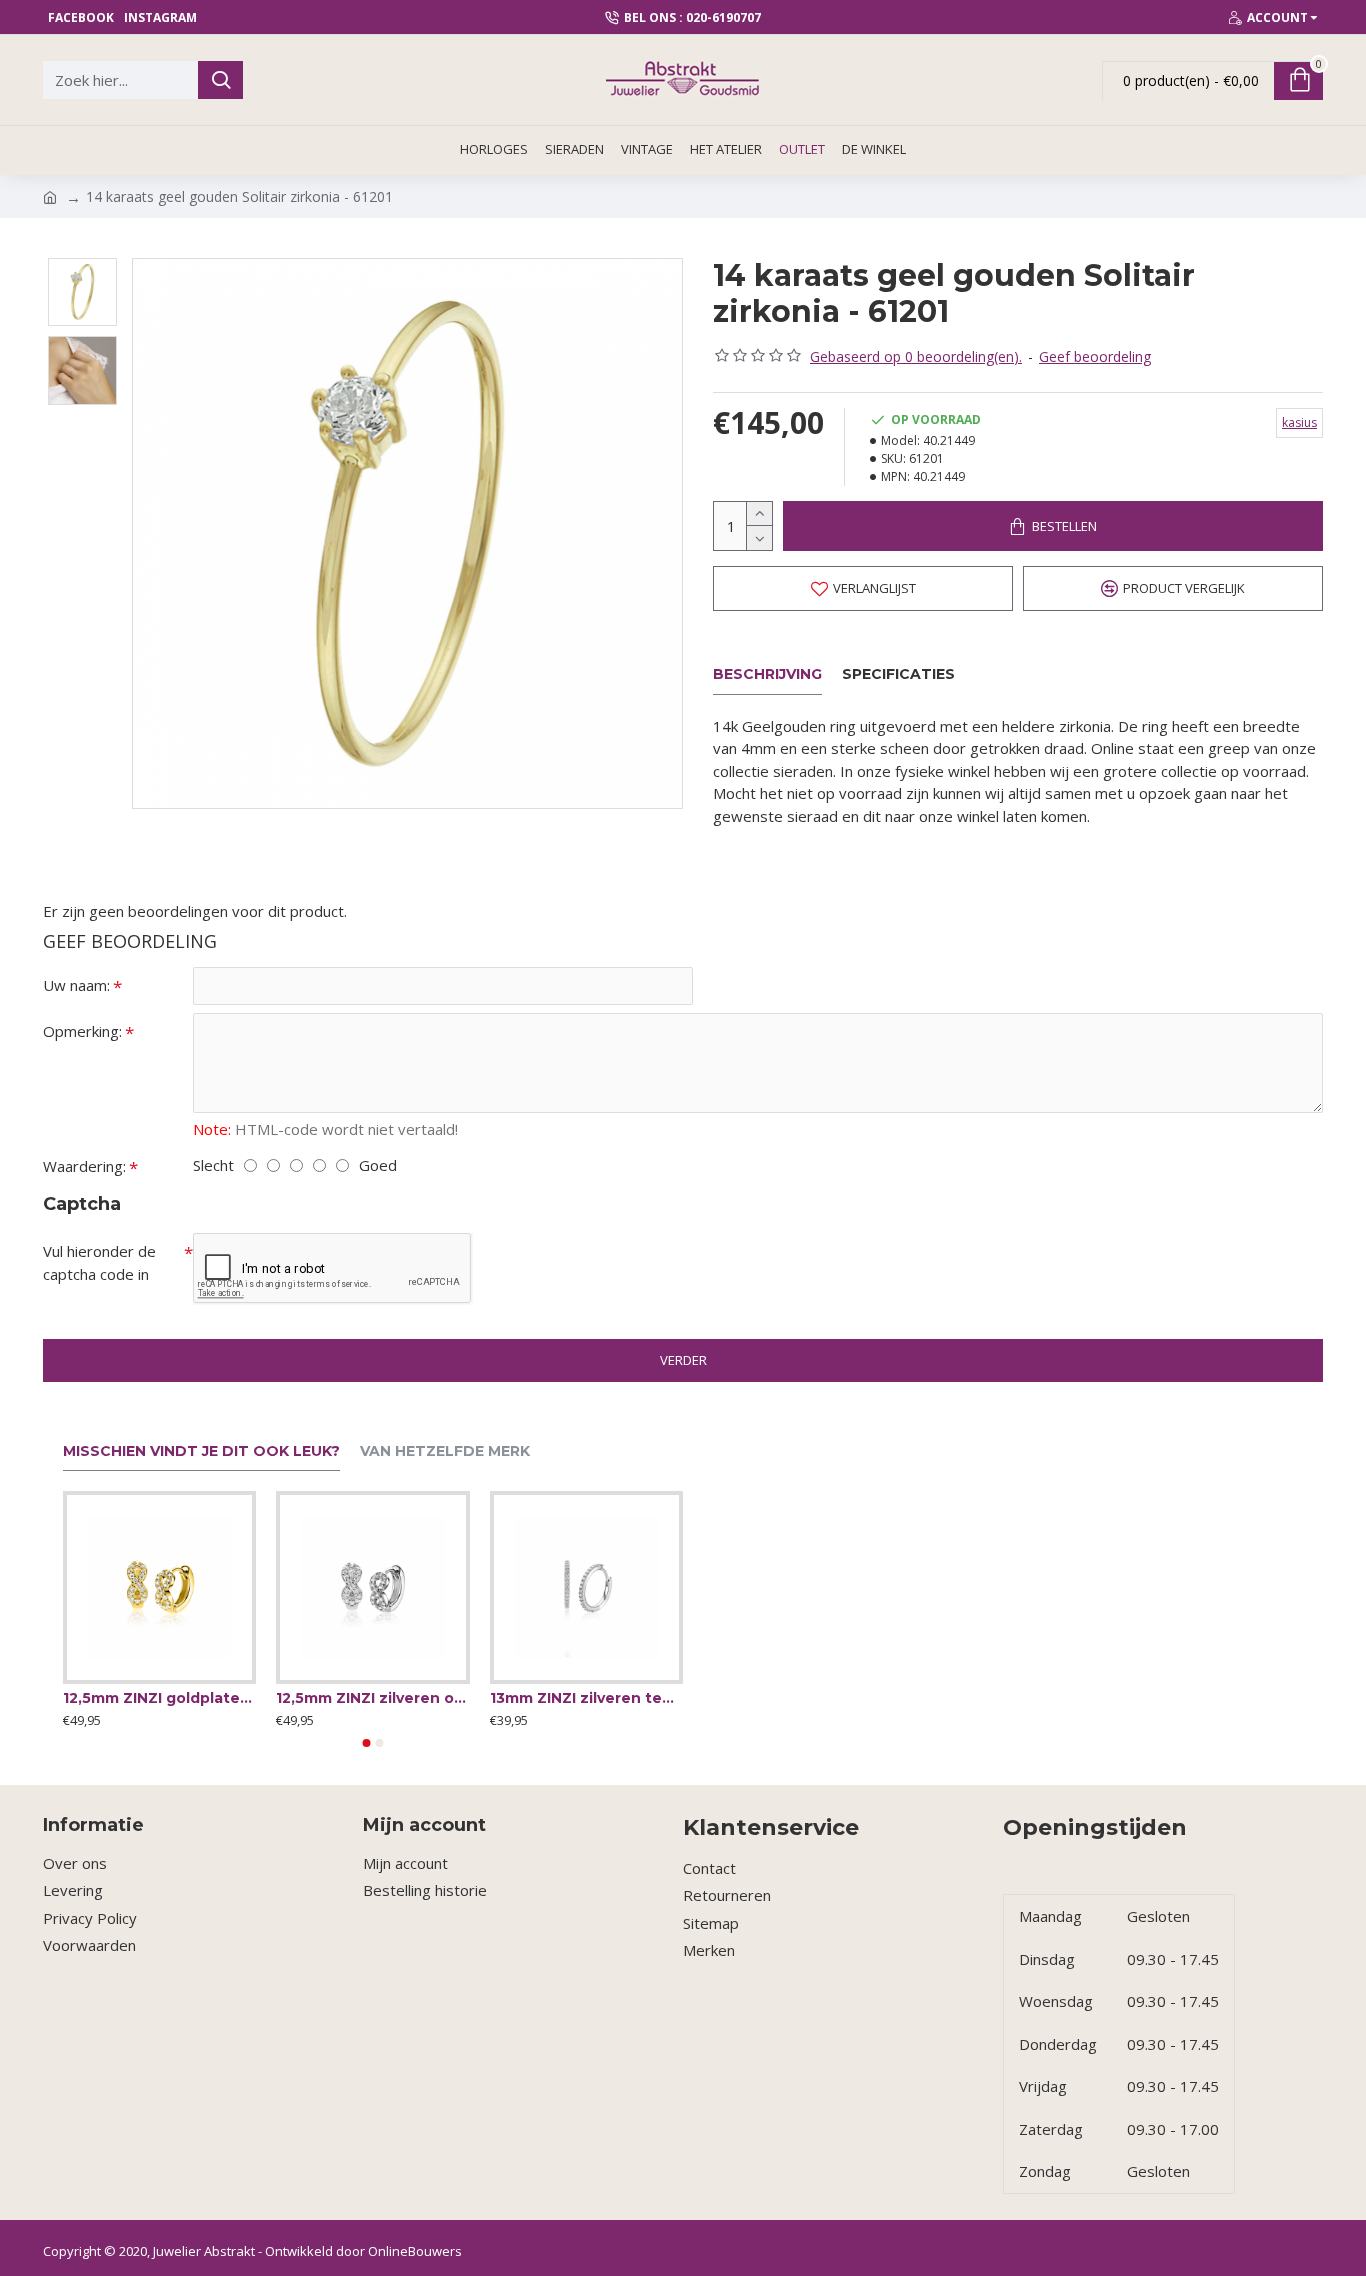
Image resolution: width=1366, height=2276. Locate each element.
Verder (683, 1360)
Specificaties (898, 674)
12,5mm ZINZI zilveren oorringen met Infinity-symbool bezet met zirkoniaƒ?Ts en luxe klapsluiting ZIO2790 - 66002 (372, 1698)
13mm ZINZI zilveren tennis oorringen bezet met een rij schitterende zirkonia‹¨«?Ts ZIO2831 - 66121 (586, 1698)
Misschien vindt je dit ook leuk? (201, 1451)
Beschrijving (767, 674)
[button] (367, 1743)
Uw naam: (76, 985)
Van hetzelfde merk (445, 1451)
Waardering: (84, 1166)
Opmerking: (82, 1031)
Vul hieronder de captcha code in (99, 1262)
